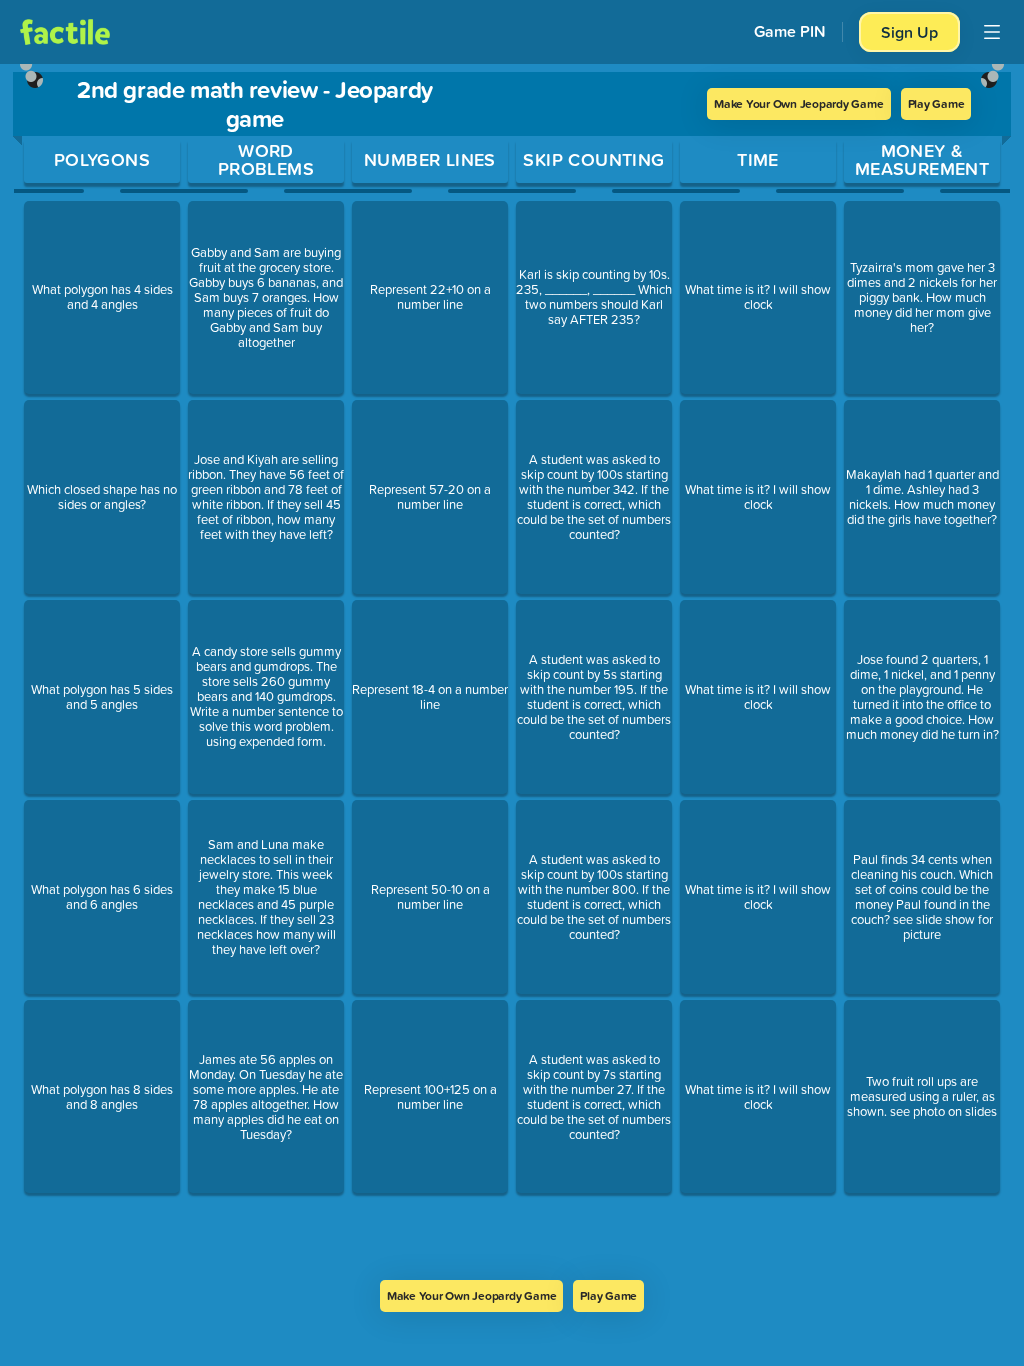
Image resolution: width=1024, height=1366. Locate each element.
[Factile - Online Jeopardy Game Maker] (65, 32)
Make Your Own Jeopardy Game (799, 103)
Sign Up (909, 32)
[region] (512, 672)
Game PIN (790, 31)
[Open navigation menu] (992, 32)
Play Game (936, 103)
